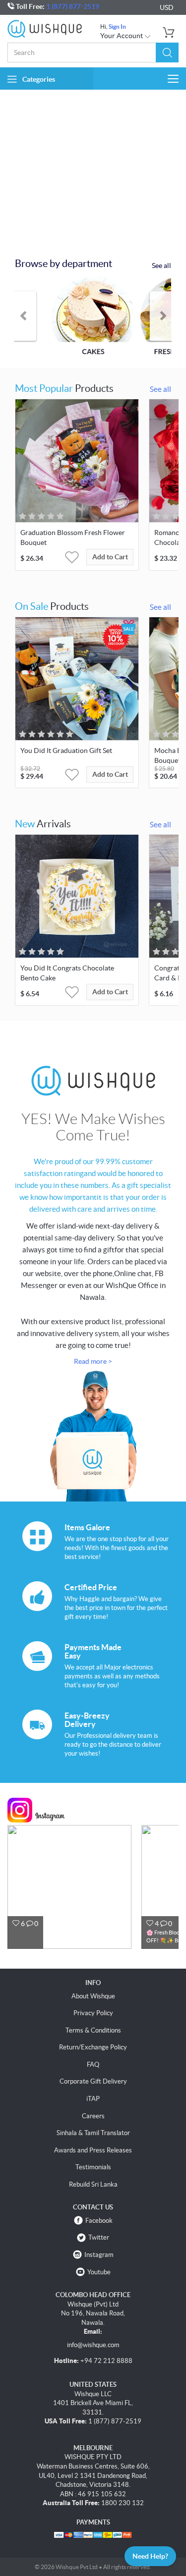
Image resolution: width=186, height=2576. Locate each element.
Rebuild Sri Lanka (93, 2184)
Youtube (99, 2272)
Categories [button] (39, 79)
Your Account (122, 36)
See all (161, 266)
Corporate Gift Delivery (93, 2081)
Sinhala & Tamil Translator (93, 2133)
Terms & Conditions (93, 2030)
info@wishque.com (93, 2345)
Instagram (99, 2255)
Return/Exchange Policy (93, 2047)
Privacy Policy (93, 2013)
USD (167, 7)
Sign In (117, 27)
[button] (167, 53)
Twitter (99, 2237)
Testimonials (93, 2167)
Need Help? (150, 2556)
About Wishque (93, 1996)
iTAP (93, 2099)
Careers (93, 2116)
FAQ (93, 2065)
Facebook (99, 2221)
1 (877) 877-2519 (73, 6)
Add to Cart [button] (110, 557)
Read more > (93, 1361)
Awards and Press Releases (93, 2150)
